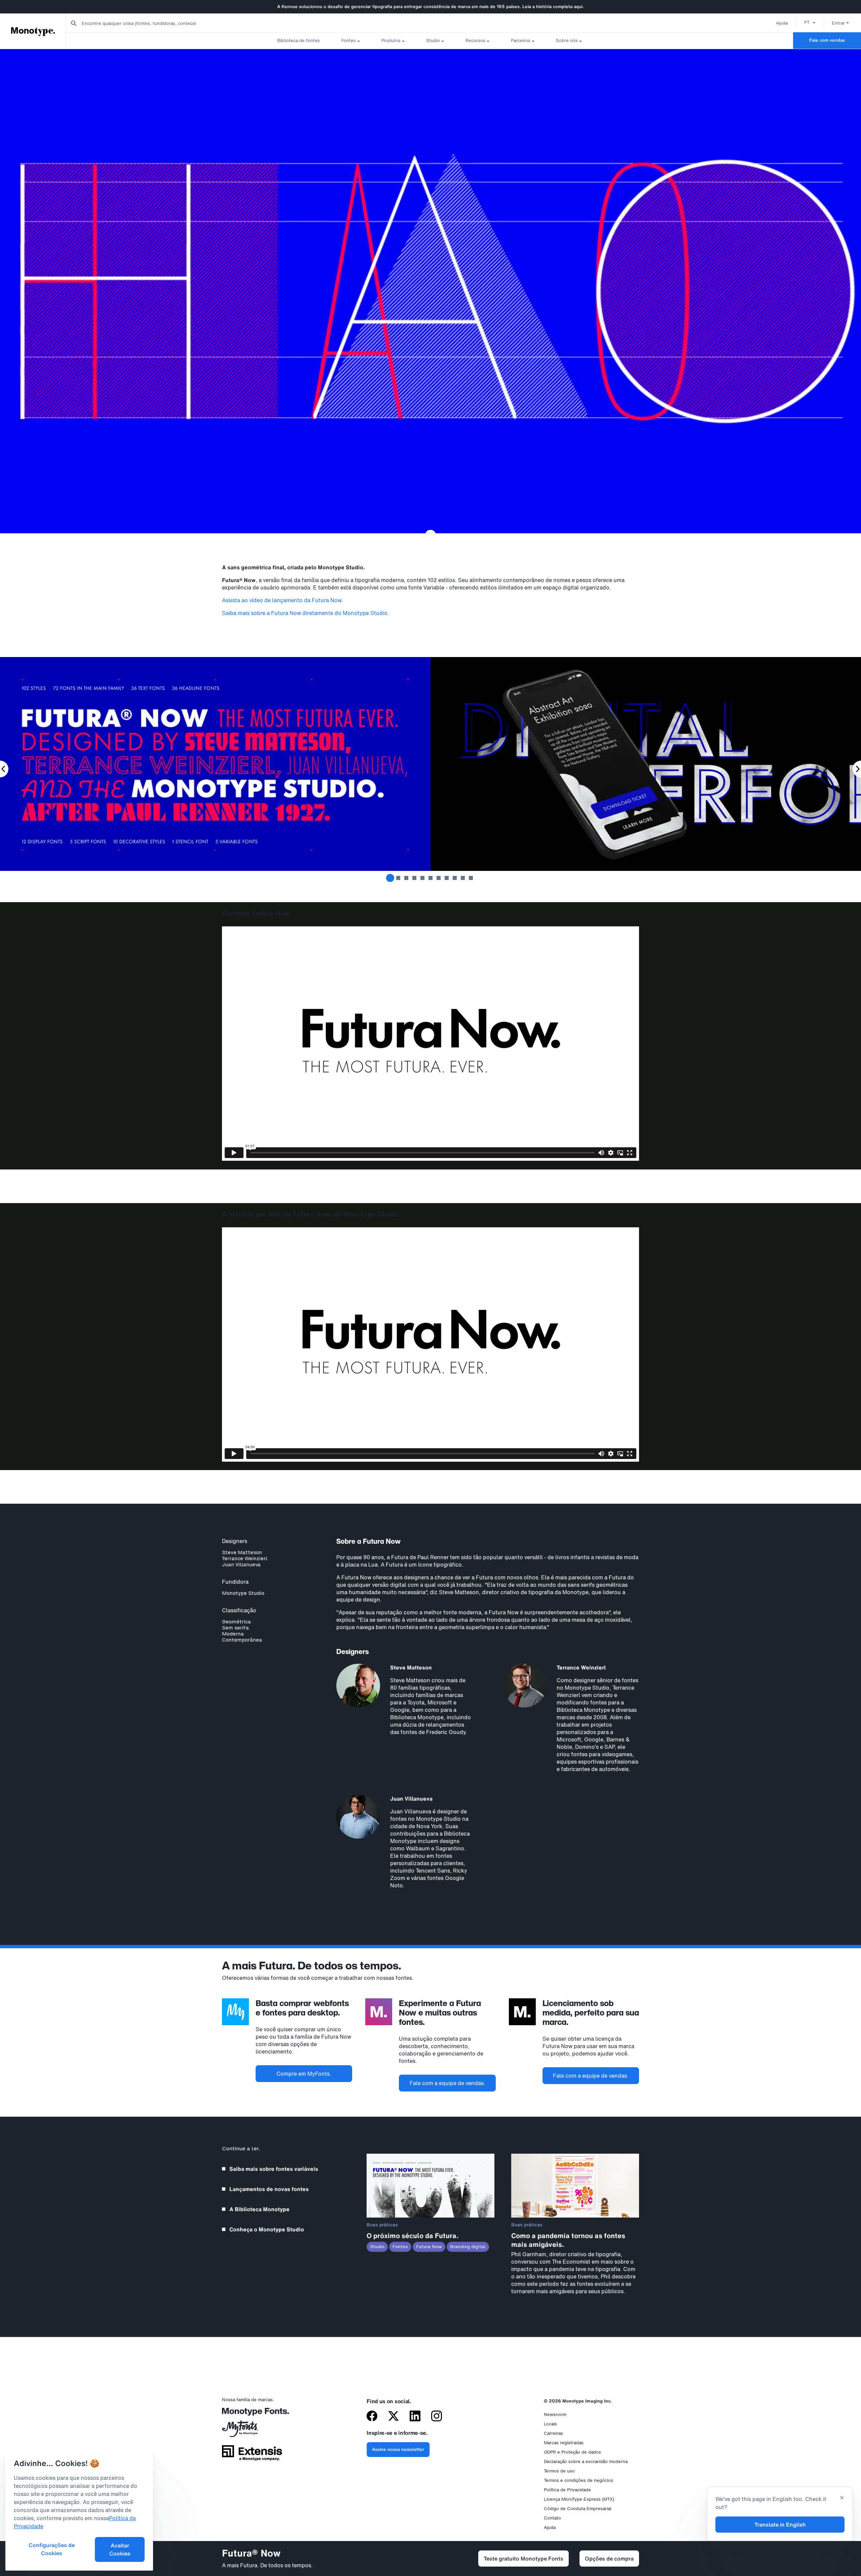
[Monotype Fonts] (252, 2414)
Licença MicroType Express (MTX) (579, 2499)
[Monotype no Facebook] (372, 2417)
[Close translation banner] (842, 2498)
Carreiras (553, 2433)
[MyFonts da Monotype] (252, 2431)
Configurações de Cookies (52, 2549)
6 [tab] (430, 878)
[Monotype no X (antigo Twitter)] (394, 2417)
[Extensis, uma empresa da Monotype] (252, 2455)
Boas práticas (382, 2225)
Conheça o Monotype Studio (267, 2229)
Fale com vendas (827, 40)
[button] (810, 22)
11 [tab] (471, 878)
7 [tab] (439, 878)
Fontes (349, 41)
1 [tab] (390, 878)
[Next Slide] (857, 769)
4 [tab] (414, 878)
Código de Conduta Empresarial (578, 2509)
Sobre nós (567, 41)
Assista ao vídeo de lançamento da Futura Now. (282, 600)
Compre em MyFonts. (304, 2074)
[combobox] (135, 23)
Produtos (391, 41)
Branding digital (468, 2247)
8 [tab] (447, 878)
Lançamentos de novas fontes (269, 2189)
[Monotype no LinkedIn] (415, 2417)
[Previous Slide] (4, 769)
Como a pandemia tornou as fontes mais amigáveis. (568, 2240)
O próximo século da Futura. (413, 2236)
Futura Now (429, 2247)
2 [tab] (398, 878)
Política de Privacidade (567, 2490)
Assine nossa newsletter (398, 2449)
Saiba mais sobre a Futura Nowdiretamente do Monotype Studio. (306, 613)
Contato (552, 2518)
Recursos (475, 41)
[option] (810, 22)
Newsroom (555, 2414)
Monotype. (33, 31)
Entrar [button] (838, 23)
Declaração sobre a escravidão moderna (586, 2462)
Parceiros (521, 41)
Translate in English (780, 2525)
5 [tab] (422, 878)
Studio (433, 41)
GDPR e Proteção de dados (572, 2452)
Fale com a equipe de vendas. (447, 2083)
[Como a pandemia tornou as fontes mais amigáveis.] (575, 2216)
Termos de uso (559, 2471)
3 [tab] (406, 878)
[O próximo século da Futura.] (430, 2216)
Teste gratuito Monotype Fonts (523, 2559)
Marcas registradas (564, 2443)
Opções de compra (609, 2559)
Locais (550, 2424)
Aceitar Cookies (120, 2549)
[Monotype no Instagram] (437, 2417)
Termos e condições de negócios (578, 2480)
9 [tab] (455, 878)
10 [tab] (463, 878)
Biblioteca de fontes (298, 41)
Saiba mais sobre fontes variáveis (274, 2169)
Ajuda (782, 23)
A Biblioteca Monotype (259, 2209)
